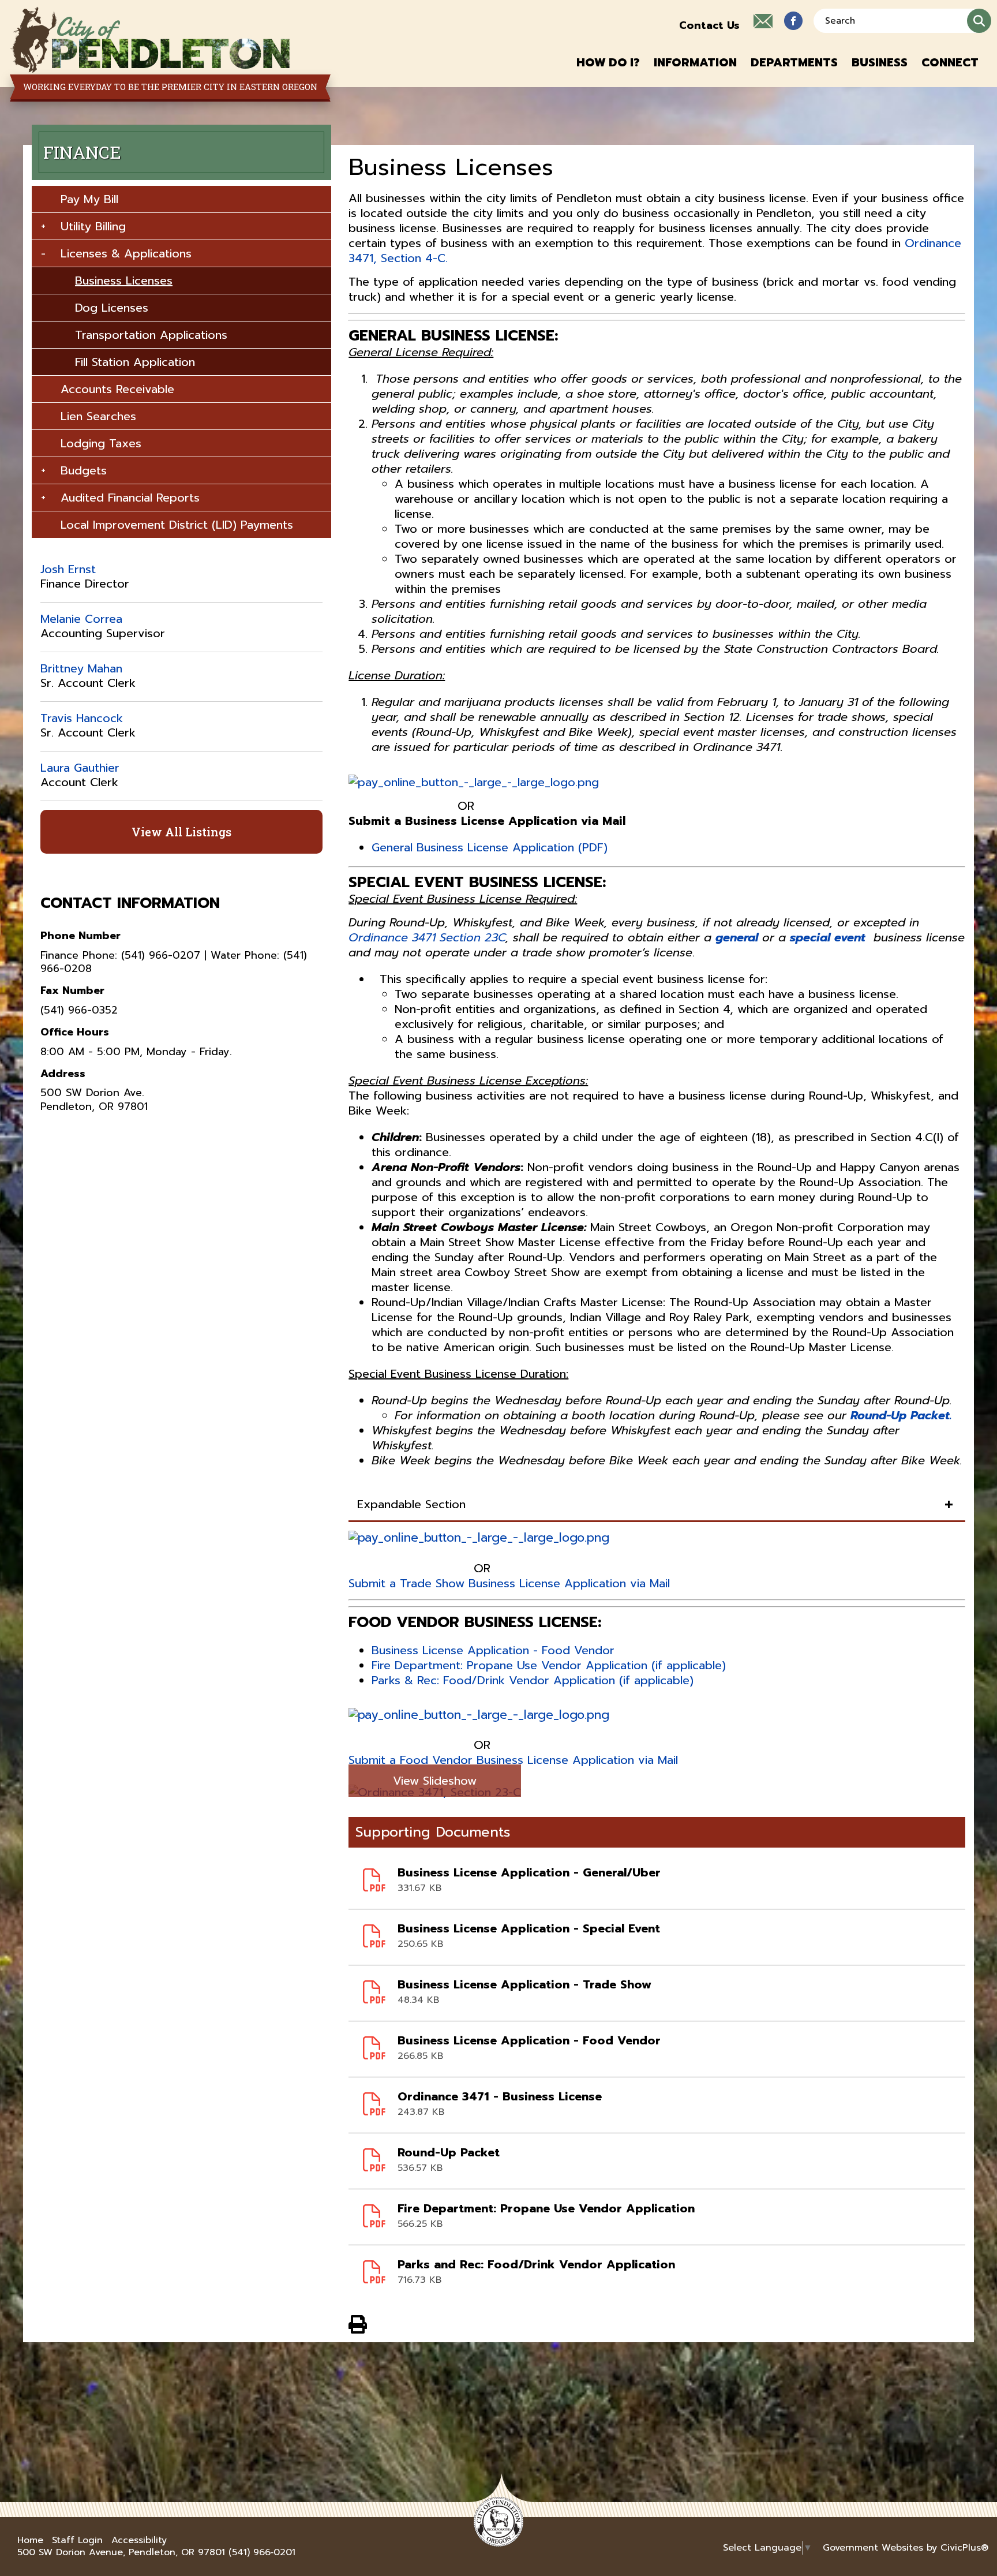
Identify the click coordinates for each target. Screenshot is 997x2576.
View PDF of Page (358, 2323)
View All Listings (181, 832)
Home (30, 2541)
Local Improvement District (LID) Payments (177, 525)
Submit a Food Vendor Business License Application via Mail (513, 1760)
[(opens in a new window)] (793, 21)
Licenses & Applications (126, 253)
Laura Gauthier (80, 768)
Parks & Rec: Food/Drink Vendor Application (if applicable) (533, 1680)
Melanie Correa (81, 619)
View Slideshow (435, 1781)
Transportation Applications (151, 335)
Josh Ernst (68, 569)
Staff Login (77, 2541)
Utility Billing (93, 226)
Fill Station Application (135, 362)
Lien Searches (98, 416)
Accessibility (139, 2541)
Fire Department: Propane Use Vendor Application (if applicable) (549, 1665)
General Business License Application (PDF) (490, 847)
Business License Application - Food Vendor (493, 1650)
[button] (608, 62)
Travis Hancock (82, 718)
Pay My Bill (89, 199)
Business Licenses (124, 281)
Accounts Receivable (117, 389)
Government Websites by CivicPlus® (906, 2548)
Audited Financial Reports (130, 498)
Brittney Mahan (81, 668)
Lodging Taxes (101, 443)
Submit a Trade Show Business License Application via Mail (509, 1583)
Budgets (84, 470)
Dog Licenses (112, 308)
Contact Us (709, 25)
